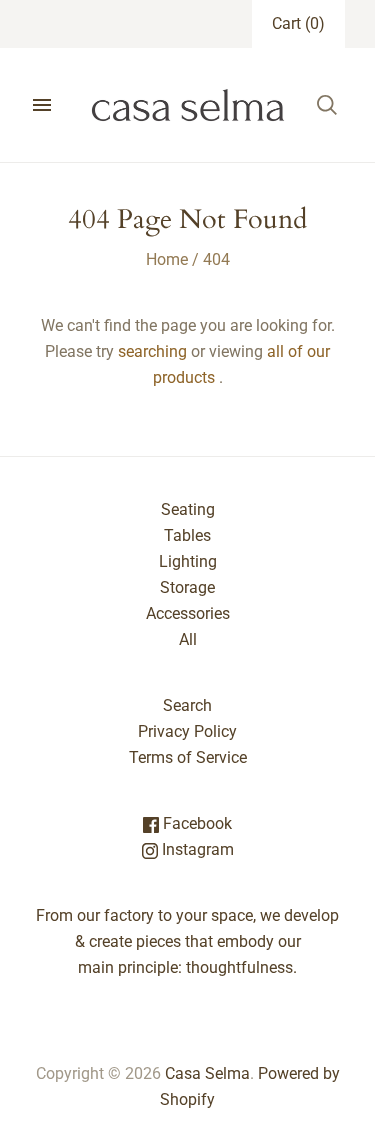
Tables (187, 535)
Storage (187, 587)
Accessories (188, 613)
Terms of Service (188, 757)
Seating (188, 509)
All (188, 639)
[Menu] (42, 105)
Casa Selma (207, 1073)
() (298, 23)
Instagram (196, 849)
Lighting (188, 561)
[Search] (327, 105)
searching (152, 351)
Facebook (195, 823)
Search (187, 705)
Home (167, 259)
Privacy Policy (187, 731)
